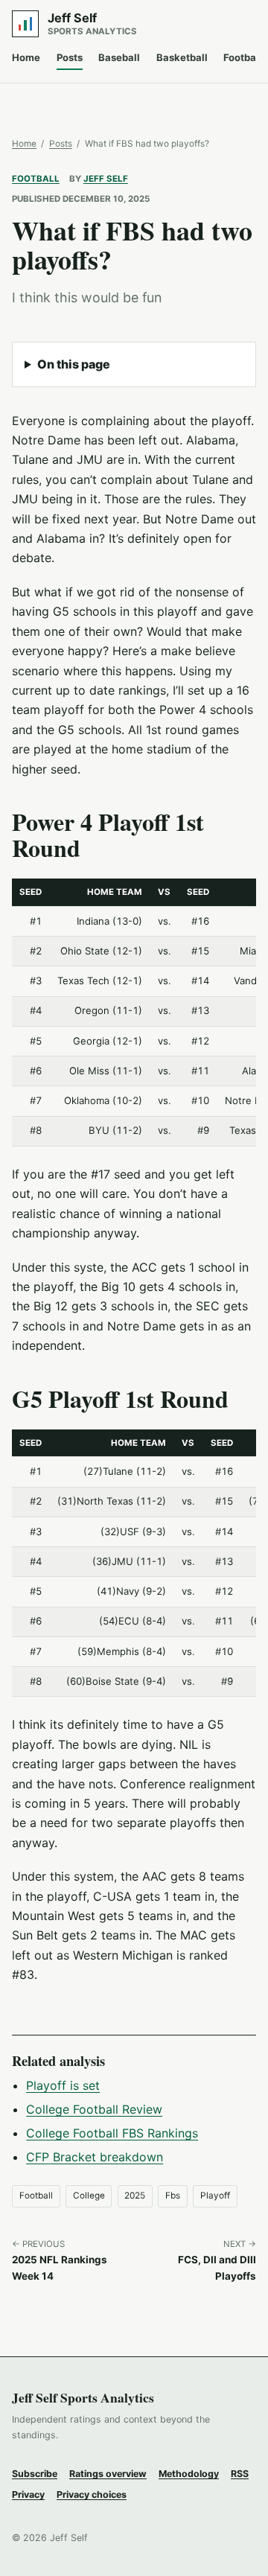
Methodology (189, 2474)
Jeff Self (106, 179)
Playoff (215, 2196)
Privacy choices (92, 2494)
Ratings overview (108, 2474)
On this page (74, 364)
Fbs (173, 2196)
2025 (135, 2196)
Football (36, 179)
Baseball (119, 57)
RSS (240, 2474)
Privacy (28, 2494)
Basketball (182, 57)
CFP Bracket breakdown (95, 2157)
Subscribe (35, 2474)
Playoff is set (63, 2085)
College (89, 2196)
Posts (70, 57)
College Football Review (94, 2109)
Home (26, 57)
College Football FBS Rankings (112, 2133)
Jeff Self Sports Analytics (83, 2397)
